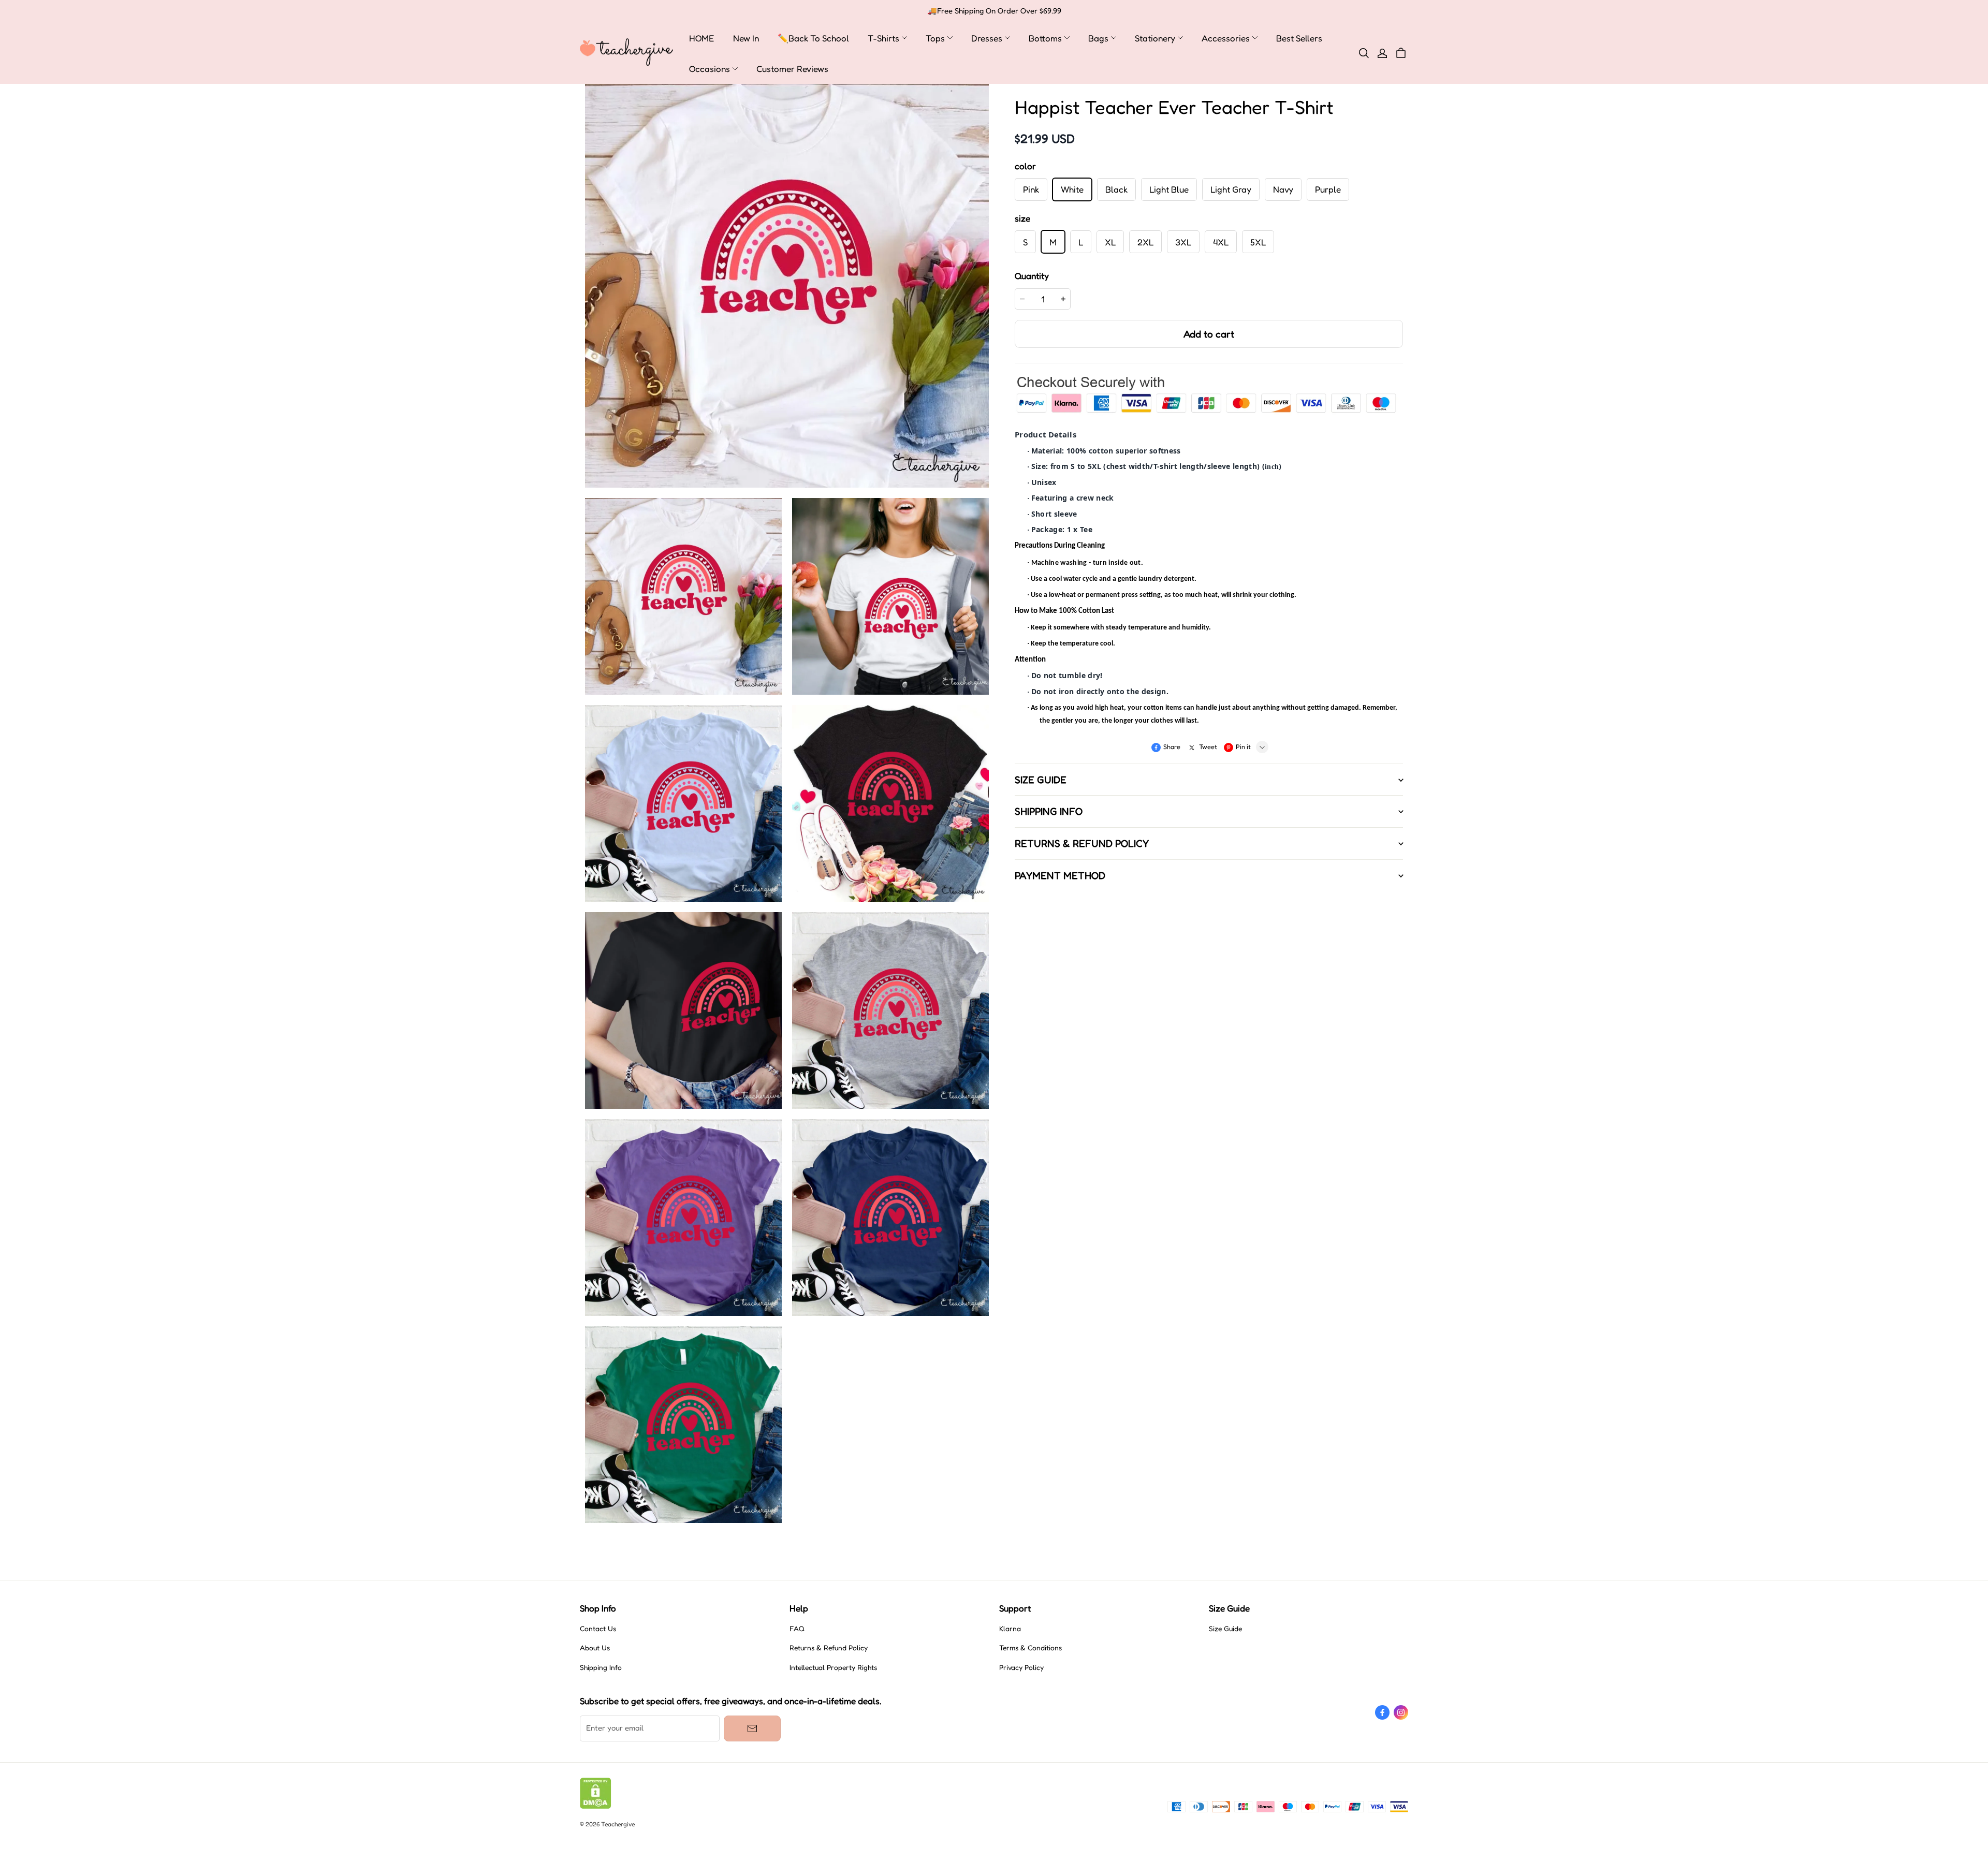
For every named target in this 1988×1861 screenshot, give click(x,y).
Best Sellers (1299, 38)
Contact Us (598, 1629)
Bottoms (1045, 38)
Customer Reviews (792, 69)
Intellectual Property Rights (833, 1667)
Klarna (1010, 1629)
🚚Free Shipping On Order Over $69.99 (994, 11)
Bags (1098, 38)
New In (746, 38)
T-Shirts (883, 38)
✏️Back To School (813, 38)
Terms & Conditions (1030, 1648)
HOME (702, 38)
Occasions (710, 69)
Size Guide (1225, 1629)
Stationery (1155, 38)
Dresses (987, 38)
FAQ (797, 1629)
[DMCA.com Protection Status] (596, 1806)
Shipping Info (601, 1667)
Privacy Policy (1021, 1667)
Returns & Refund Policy (829, 1648)
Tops (935, 38)
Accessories (1226, 38)
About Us (595, 1648)
